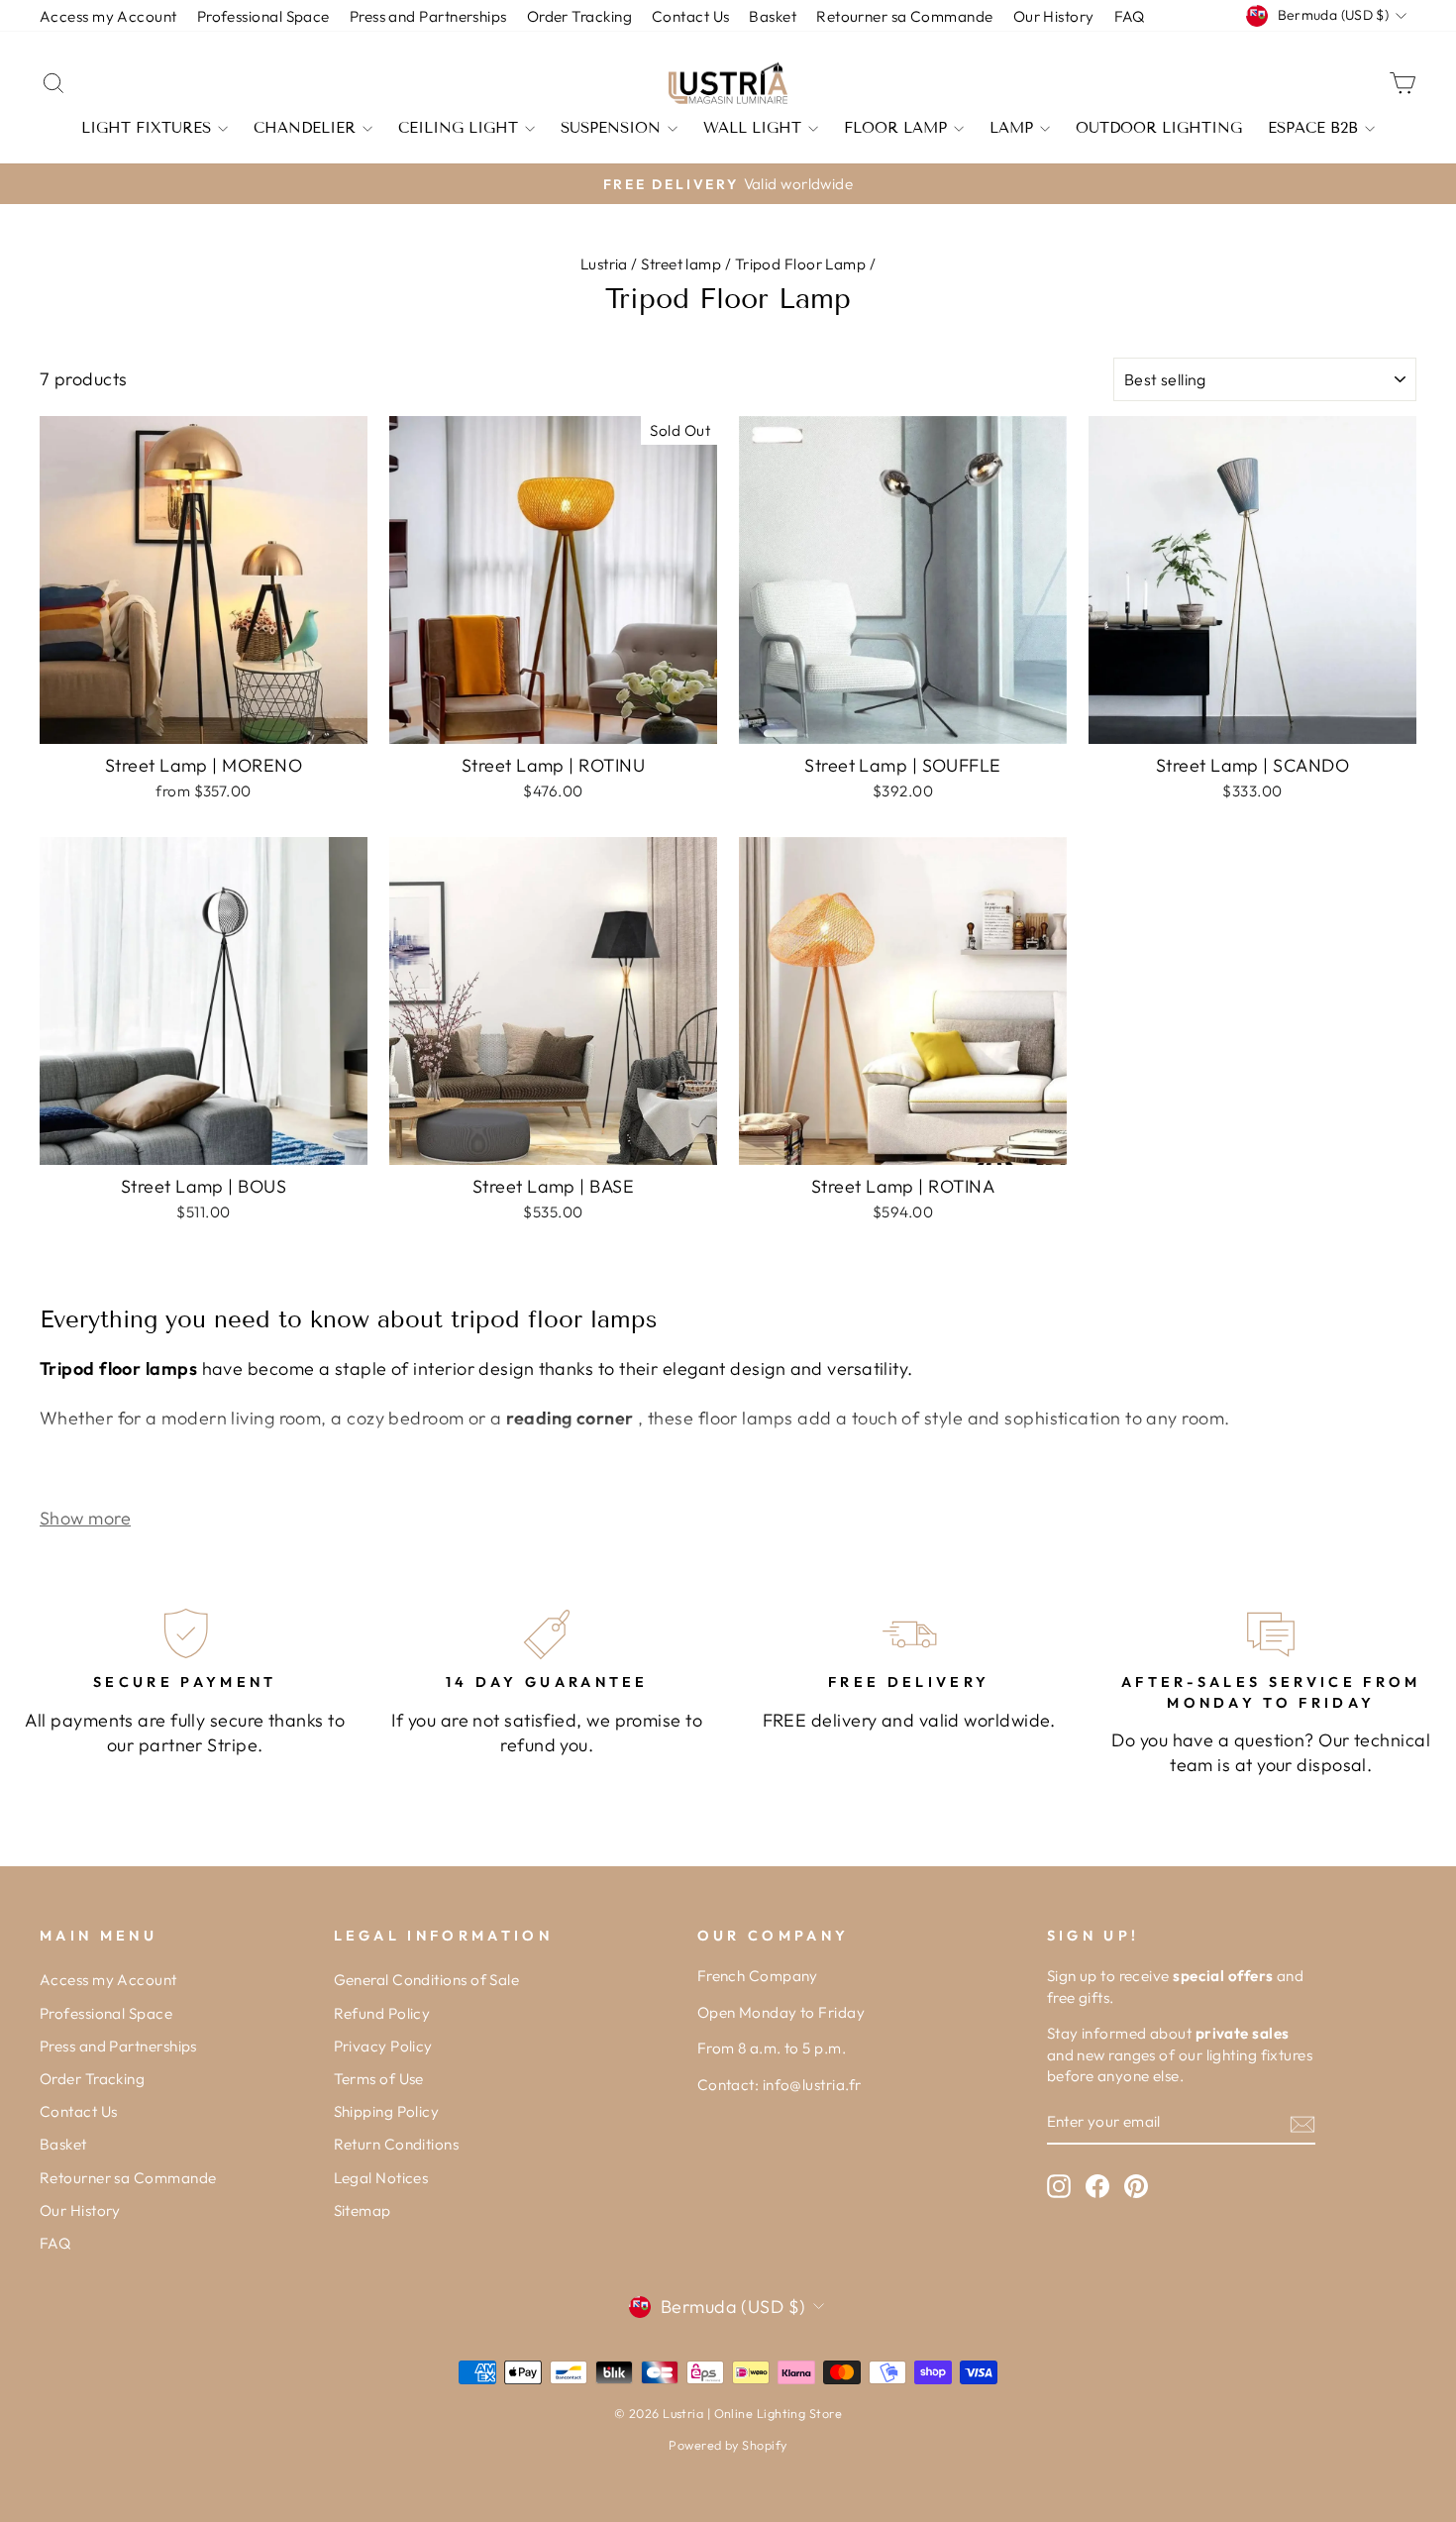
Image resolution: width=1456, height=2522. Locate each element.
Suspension (611, 128)
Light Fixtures (146, 128)
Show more (85, 1518)
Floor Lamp (895, 128)
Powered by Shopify (728, 2445)
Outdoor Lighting (1159, 128)
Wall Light (752, 128)
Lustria (604, 264)
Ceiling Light (458, 128)
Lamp (1011, 128)
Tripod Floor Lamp (801, 264)
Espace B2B (1313, 128)
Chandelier (305, 128)
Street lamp (681, 264)
